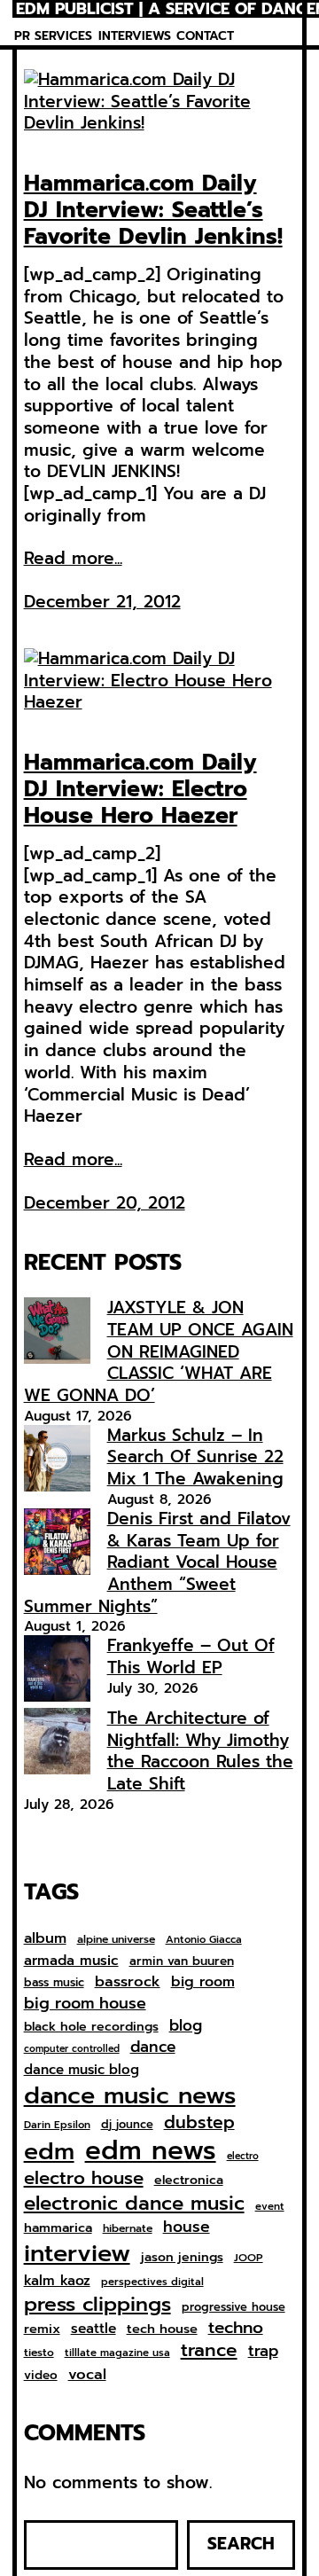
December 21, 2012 (102, 602)
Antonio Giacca (204, 1940)
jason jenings (182, 2258)
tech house (162, 2329)
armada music (71, 1961)
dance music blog (82, 2071)
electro (243, 2157)
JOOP (249, 2259)
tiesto (39, 2353)
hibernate (128, 2229)
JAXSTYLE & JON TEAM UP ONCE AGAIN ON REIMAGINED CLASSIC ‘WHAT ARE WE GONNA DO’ (159, 1351)
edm (49, 2151)
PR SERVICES (53, 36)
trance (209, 2351)
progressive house (233, 2308)
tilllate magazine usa (117, 2353)
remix (42, 2329)
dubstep (199, 2122)
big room (203, 1982)
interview (77, 2254)
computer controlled (72, 2049)
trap (263, 2351)
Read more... (73, 559)
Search (241, 2544)
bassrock (128, 1982)
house (187, 2227)
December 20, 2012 (105, 1203)
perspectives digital (152, 2282)
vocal (87, 2375)
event (270, 2207)
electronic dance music (134, 2204)
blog (186, 2026)
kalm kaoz (57, 2281)
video (41, 2376)
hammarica (58, 2228)
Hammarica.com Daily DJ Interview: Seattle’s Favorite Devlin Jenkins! (153, 210)
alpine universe (116, 1940)
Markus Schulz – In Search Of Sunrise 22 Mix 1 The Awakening (195, 1457)
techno (236, 2328)
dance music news (130, 2096)
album (45, 1938)
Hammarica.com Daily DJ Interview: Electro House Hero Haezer (140, 789)
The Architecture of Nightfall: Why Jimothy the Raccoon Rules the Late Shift (200, 1751)
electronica (189, 2181)
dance (153, 2047)
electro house (84, 2179)
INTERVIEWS (135, 36)
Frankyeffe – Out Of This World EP (191, 1656)
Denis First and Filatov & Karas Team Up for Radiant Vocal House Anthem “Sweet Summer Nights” (157, 1562)
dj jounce (127, 2125)
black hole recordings (91, 2027)
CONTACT (205, 36)
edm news (151, 2150)
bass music (54, 1983)
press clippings (97, 2305)
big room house (85, 2004)
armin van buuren (182, 1961)
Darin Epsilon (57, 2125)
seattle (93, 2329)
